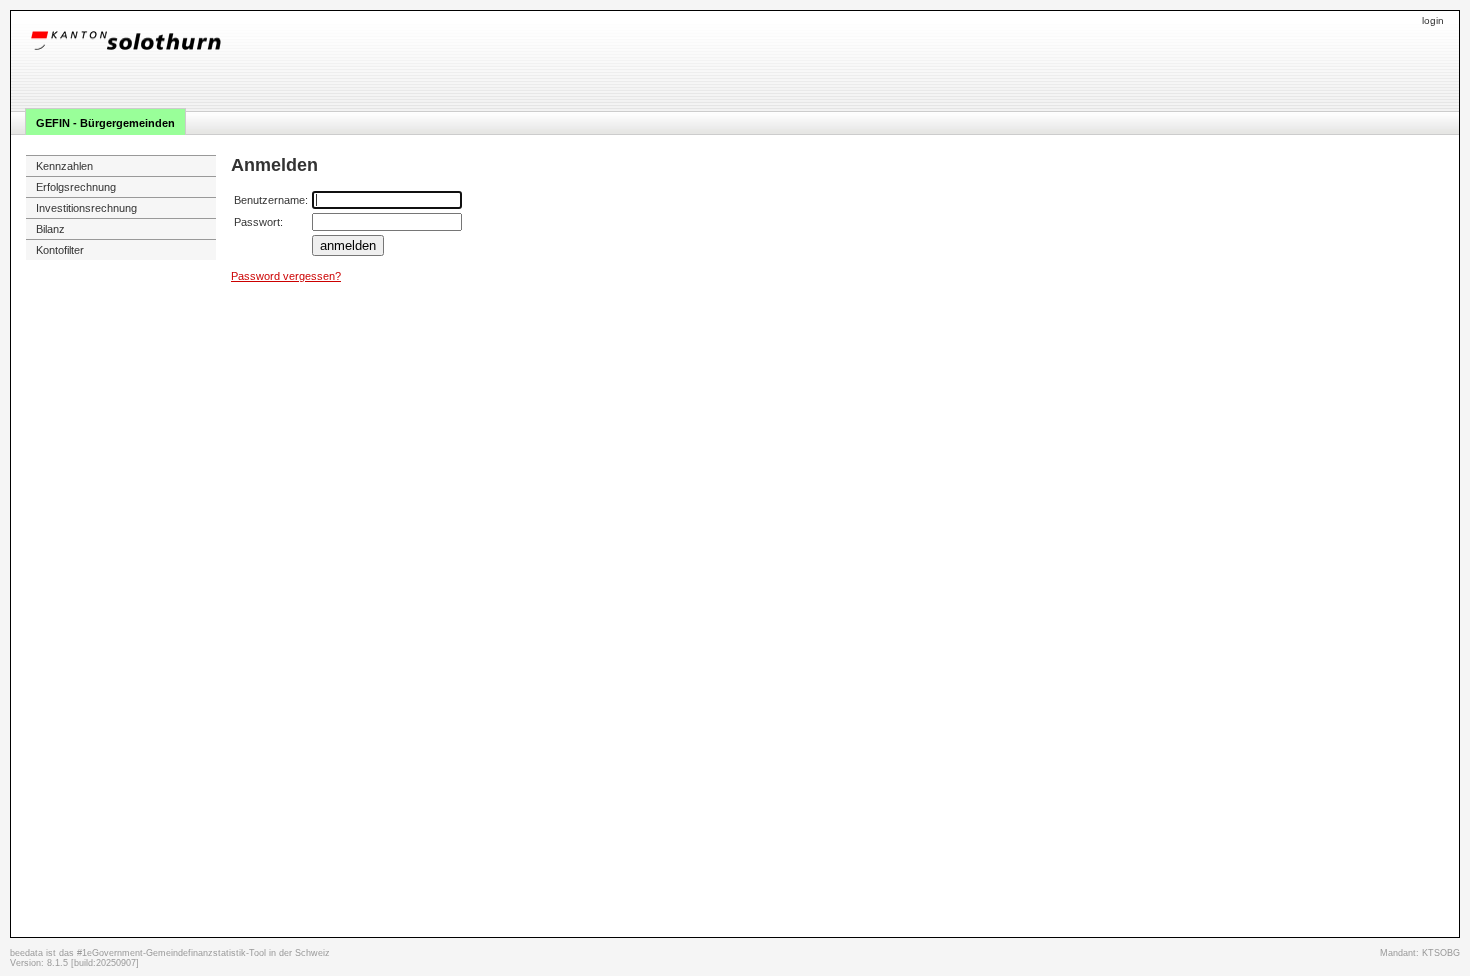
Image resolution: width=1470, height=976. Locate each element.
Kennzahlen (64, 166)
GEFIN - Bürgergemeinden (105, 123)
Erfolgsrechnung (76, 187)
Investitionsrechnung (86, 208)
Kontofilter (60, 250)
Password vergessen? (286, 276)
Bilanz (50, 229)
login (1433, 20)
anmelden (348, 245)
